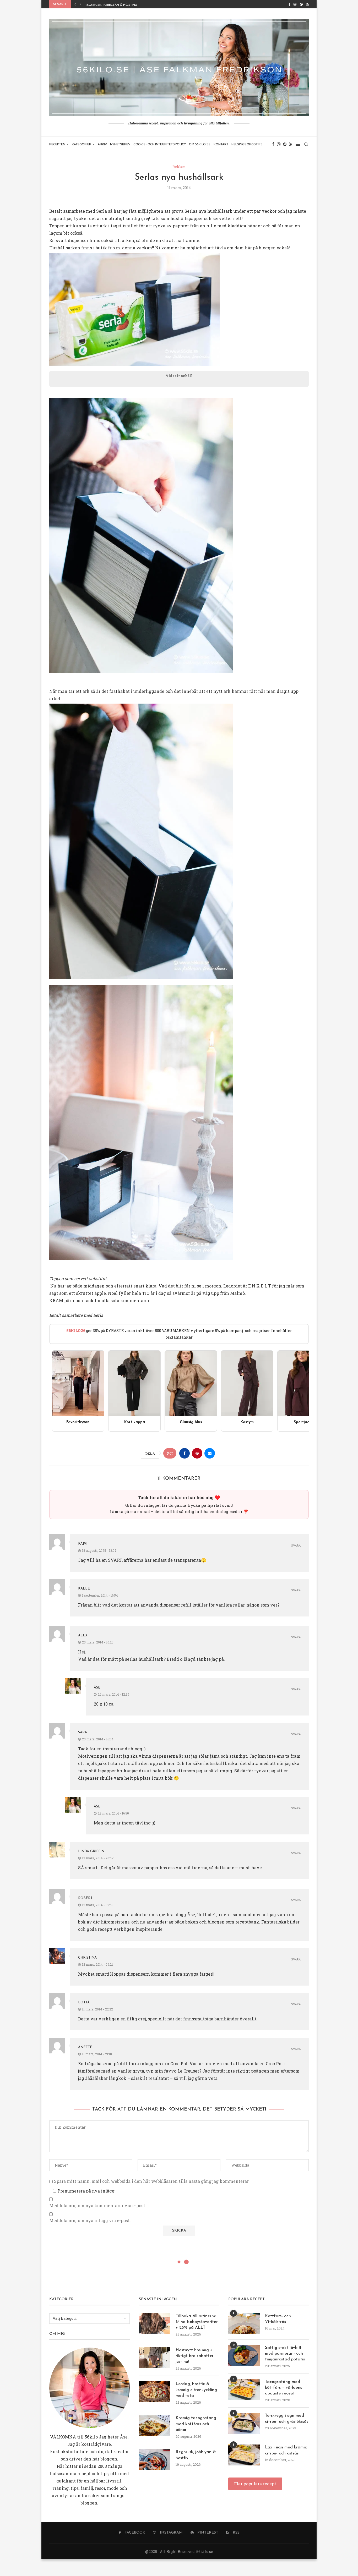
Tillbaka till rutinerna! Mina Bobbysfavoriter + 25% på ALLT (197, 2322)
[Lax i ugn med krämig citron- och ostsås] (244, 2455)
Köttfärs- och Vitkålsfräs (278, 2319)
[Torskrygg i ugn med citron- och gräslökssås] (244, 2423)
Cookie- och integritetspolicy (160, 144)
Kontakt (221, 144)
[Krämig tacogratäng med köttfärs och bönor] (155, 2426)
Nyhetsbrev (120, 144)
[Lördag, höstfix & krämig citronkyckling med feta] (155, 2392)
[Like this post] (171, 1453)
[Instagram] (295, 4)
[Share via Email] (210, 1453)
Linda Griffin (91, 1851)
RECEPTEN (57, 144)
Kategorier (82, 144)
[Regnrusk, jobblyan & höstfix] (155, 2460)
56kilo (91, 2437)
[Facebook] (289, 4)
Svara (296, 1546)
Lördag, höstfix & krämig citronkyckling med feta (196, 2390)
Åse (97, 1688)
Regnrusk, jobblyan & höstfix (196, 2455)
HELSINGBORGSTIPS (247, 144)
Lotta (84, 2002)
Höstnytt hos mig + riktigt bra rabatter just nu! (195, 2356)
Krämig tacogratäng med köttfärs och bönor (196, 2424)
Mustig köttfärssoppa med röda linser (120, 5)
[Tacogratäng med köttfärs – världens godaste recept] (244, 2389)
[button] (75, 4)
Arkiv (102, 144)
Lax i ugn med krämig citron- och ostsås (286, 2450)
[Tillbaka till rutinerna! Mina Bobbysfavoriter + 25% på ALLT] (155, 2324)
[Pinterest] (301, 4)
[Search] (306, 144)
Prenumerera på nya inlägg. (86, 2191)
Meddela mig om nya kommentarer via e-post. (98, 2206)
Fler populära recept (255, 2484)
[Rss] (307, 4)
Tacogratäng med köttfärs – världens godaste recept (283, 2388)
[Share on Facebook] (185, 1453)
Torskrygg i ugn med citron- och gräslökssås (287, 2419)
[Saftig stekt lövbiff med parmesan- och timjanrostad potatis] (244, 2355)
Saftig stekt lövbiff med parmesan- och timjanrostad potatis (285, 2354)
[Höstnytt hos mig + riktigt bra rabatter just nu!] (155, 2358)
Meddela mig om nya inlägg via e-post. (90, 2221)
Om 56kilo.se (200, 144)
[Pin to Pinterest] (197, 1453)
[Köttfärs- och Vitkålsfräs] (244, 2324)
